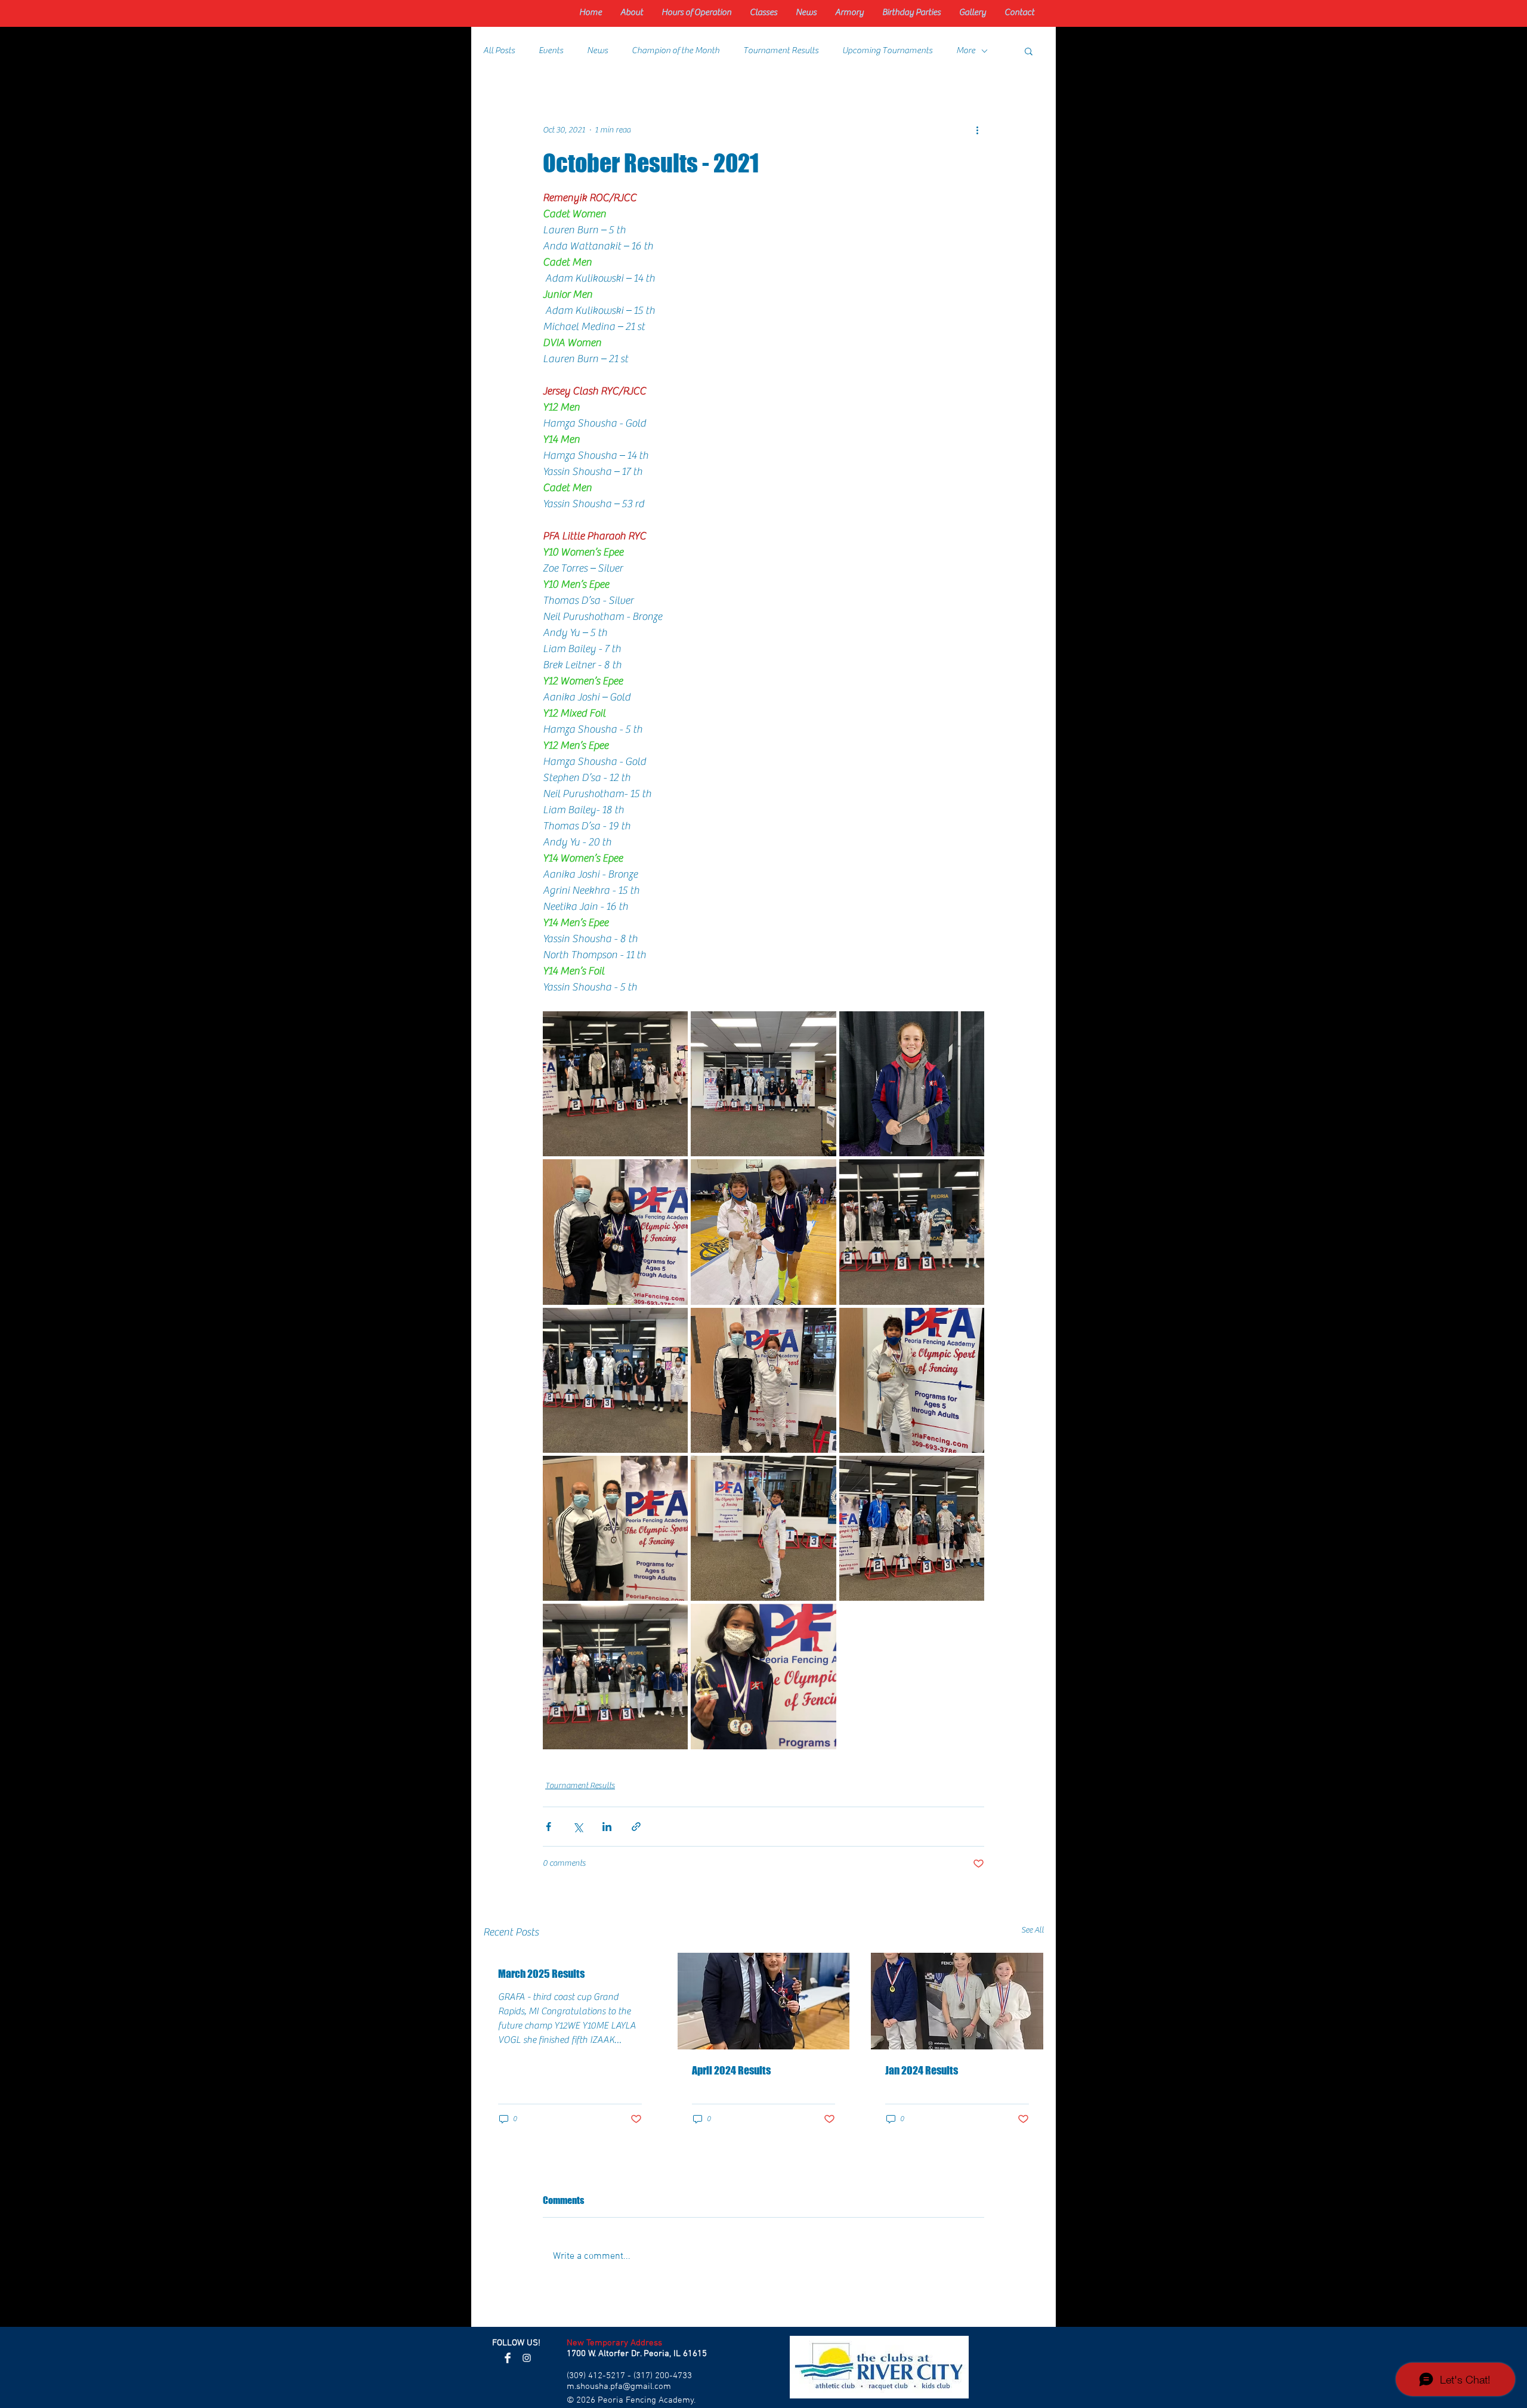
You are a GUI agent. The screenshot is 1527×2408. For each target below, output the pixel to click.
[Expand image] (615, 1084)
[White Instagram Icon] (527, 2358)
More (966, 50)
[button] (1029, 51)
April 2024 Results (731, 2070)
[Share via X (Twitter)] (578, 1827)
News (597, 50)
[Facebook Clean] (508, 2358)
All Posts (499, 50)
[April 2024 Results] (764, 2001)
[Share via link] (636, 1827)
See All (1033, 1930)
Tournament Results (781, 50)
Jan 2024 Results (922, 2070)
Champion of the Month (676, 50)
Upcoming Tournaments (887, 50)
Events (551, 50)
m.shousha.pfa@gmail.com (619, 2387)
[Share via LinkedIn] (607, 1827)
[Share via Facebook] (548, 1827)
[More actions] (977, 130)
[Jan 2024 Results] (957, 2001)
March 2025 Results (541, 1974)
